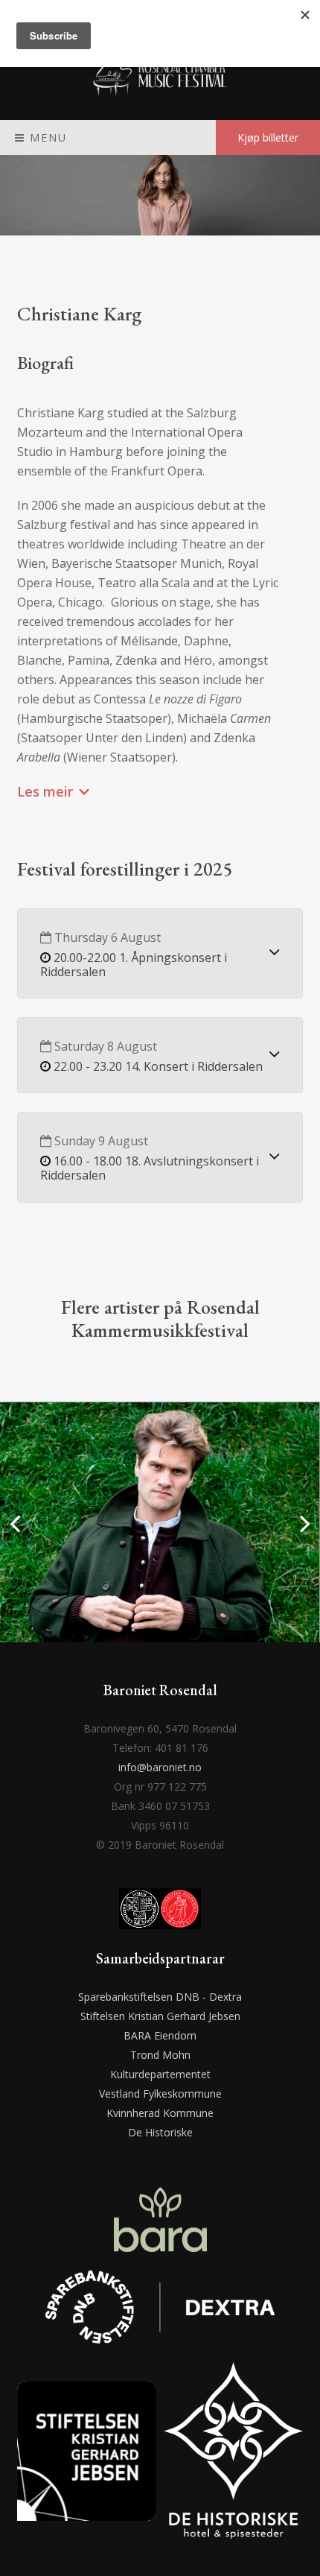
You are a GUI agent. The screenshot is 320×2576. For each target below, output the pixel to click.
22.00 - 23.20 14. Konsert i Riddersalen (158, 1066)
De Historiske (160, 2132)
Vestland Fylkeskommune (160, 2094)
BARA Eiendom (160, 2035)
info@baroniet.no (160, 1767)
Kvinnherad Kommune (160, 2113)
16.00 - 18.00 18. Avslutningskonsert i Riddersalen (150, 1168)
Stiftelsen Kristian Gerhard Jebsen (160, 2016)
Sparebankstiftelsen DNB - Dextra (160, 1997)
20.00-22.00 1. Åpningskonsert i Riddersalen (134, 965)
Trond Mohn (160, 2055)
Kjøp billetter (268, 137)
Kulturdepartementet (160, 2074)
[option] (160, 1522)
